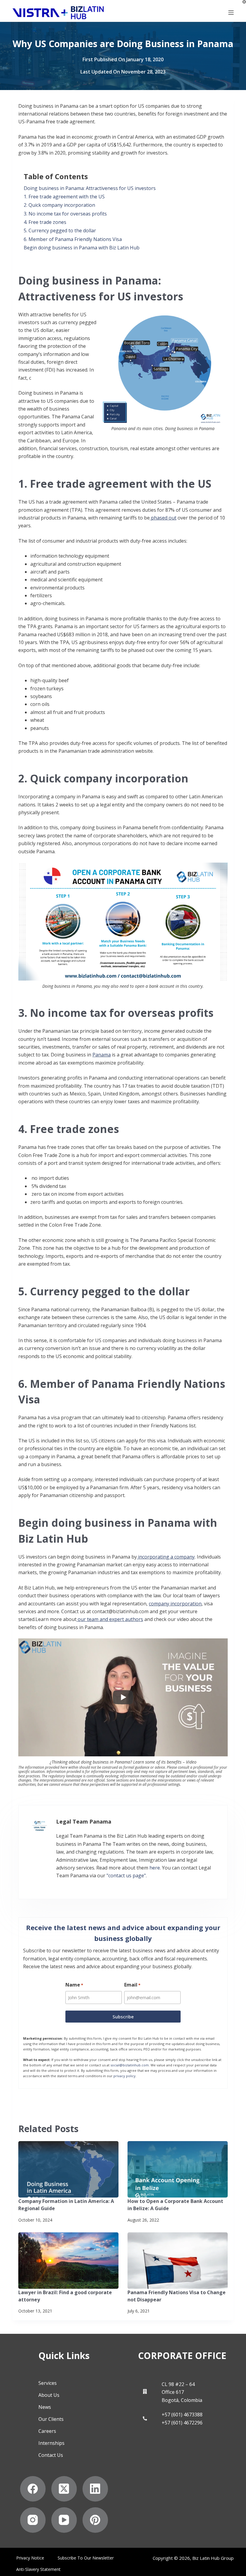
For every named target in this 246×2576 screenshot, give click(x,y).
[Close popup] (230, 1054)
